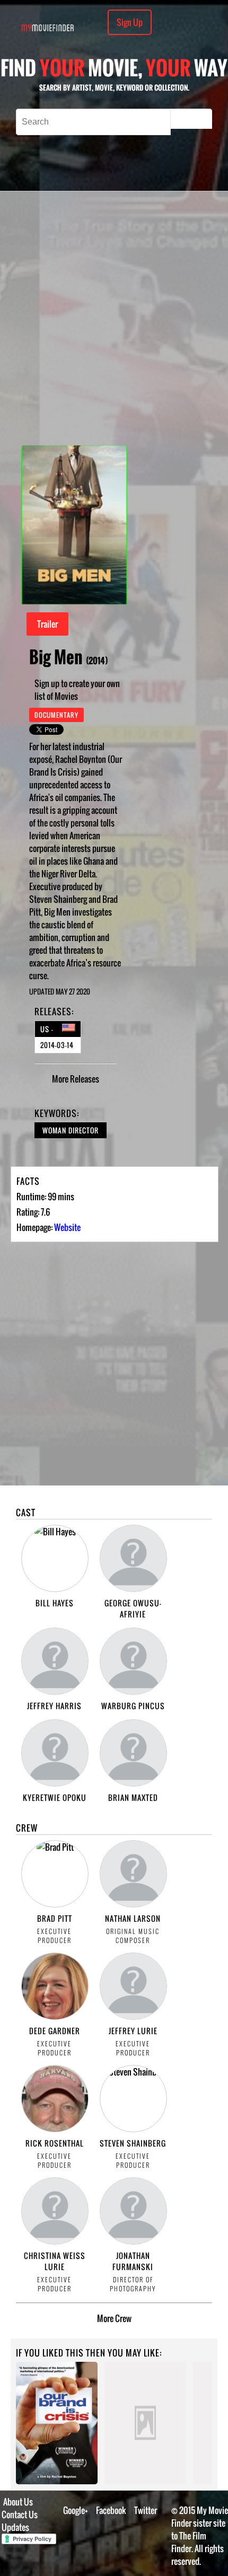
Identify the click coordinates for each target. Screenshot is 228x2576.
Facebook (111, 2510)
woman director (71, 1130)
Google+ (76, 2510)
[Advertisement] (114, 318)
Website (67, 1227)
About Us (18, 2502)
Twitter (146, 2510)
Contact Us (20, 2515)
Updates (15, 2527)
